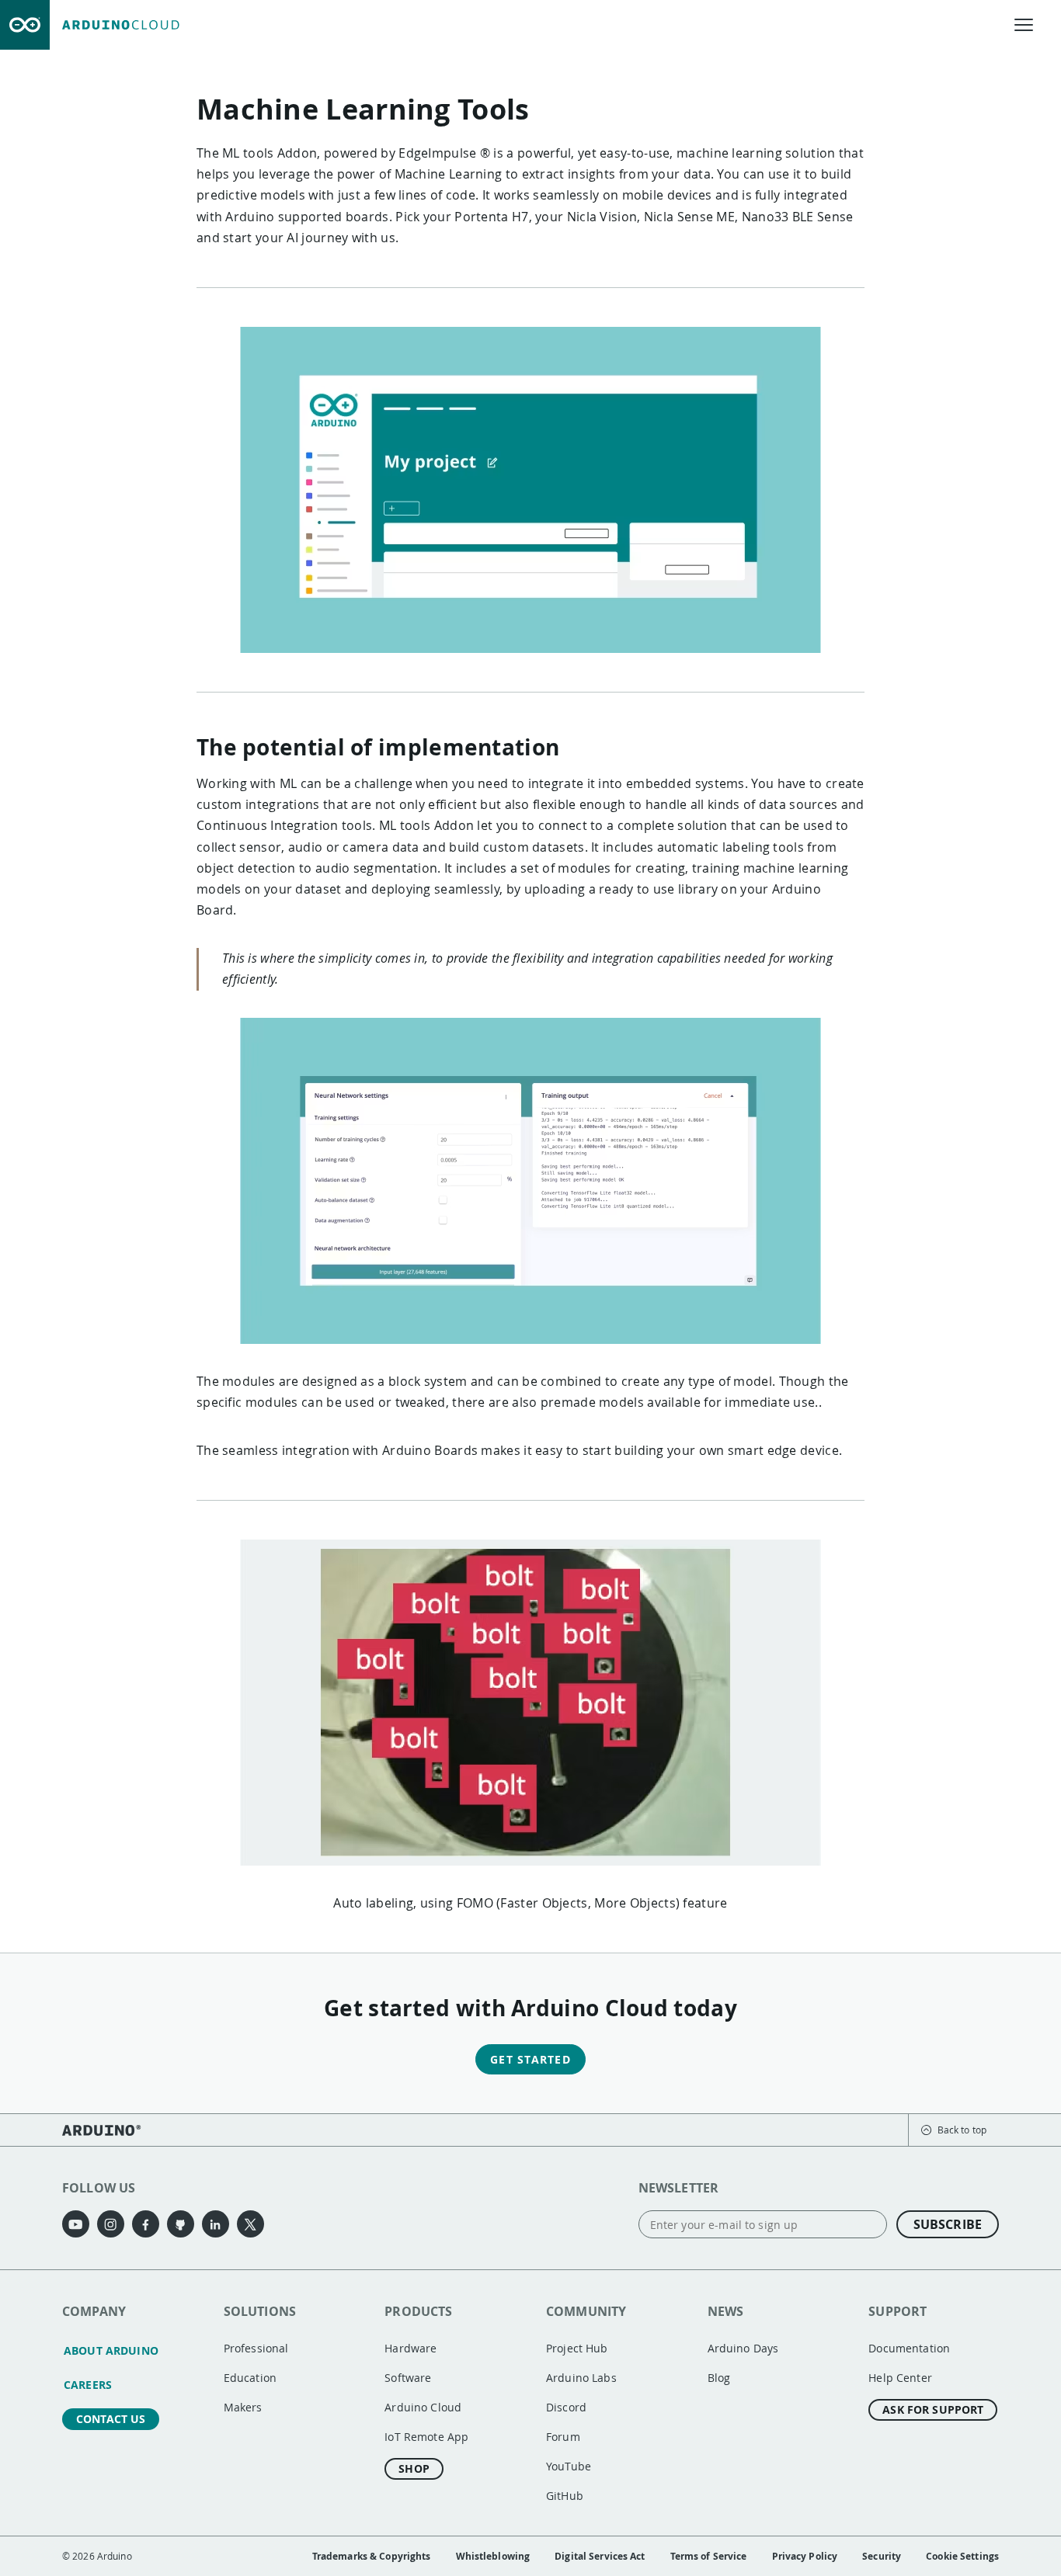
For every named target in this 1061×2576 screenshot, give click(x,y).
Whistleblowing (493, 2556)
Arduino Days (743, 2348)
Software (408, 2378)
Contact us (111, 2419)
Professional (256, 2348)
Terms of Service (709, 2556)
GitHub (565, 2496)
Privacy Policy (805, 2556)
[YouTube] (76, 2224)
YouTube (569, 2466)
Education (250, 2378)
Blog (719, 2378)
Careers (88, 2385)
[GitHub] (181, 2224)
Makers (243, 2407)
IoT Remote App (426, 2437)
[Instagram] (111, 2224)
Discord (566, 2407)
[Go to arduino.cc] (25, 25)
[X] (250, 2224)
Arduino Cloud (423, 2407)
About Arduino (111, 2350)
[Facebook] (146, 2224)
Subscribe (948, 2224)
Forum (563, 2437)
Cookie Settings (962, 2556)
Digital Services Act (600, 2556)
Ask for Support (933, 2409)
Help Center (900, 2378)
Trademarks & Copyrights (372, 2556)
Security (882, 2556)
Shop (414, 2468)
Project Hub (577, 2348)
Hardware (410, 2348)
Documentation (909, 2348)
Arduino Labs (581, 2378)
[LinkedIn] (216, 2224)
